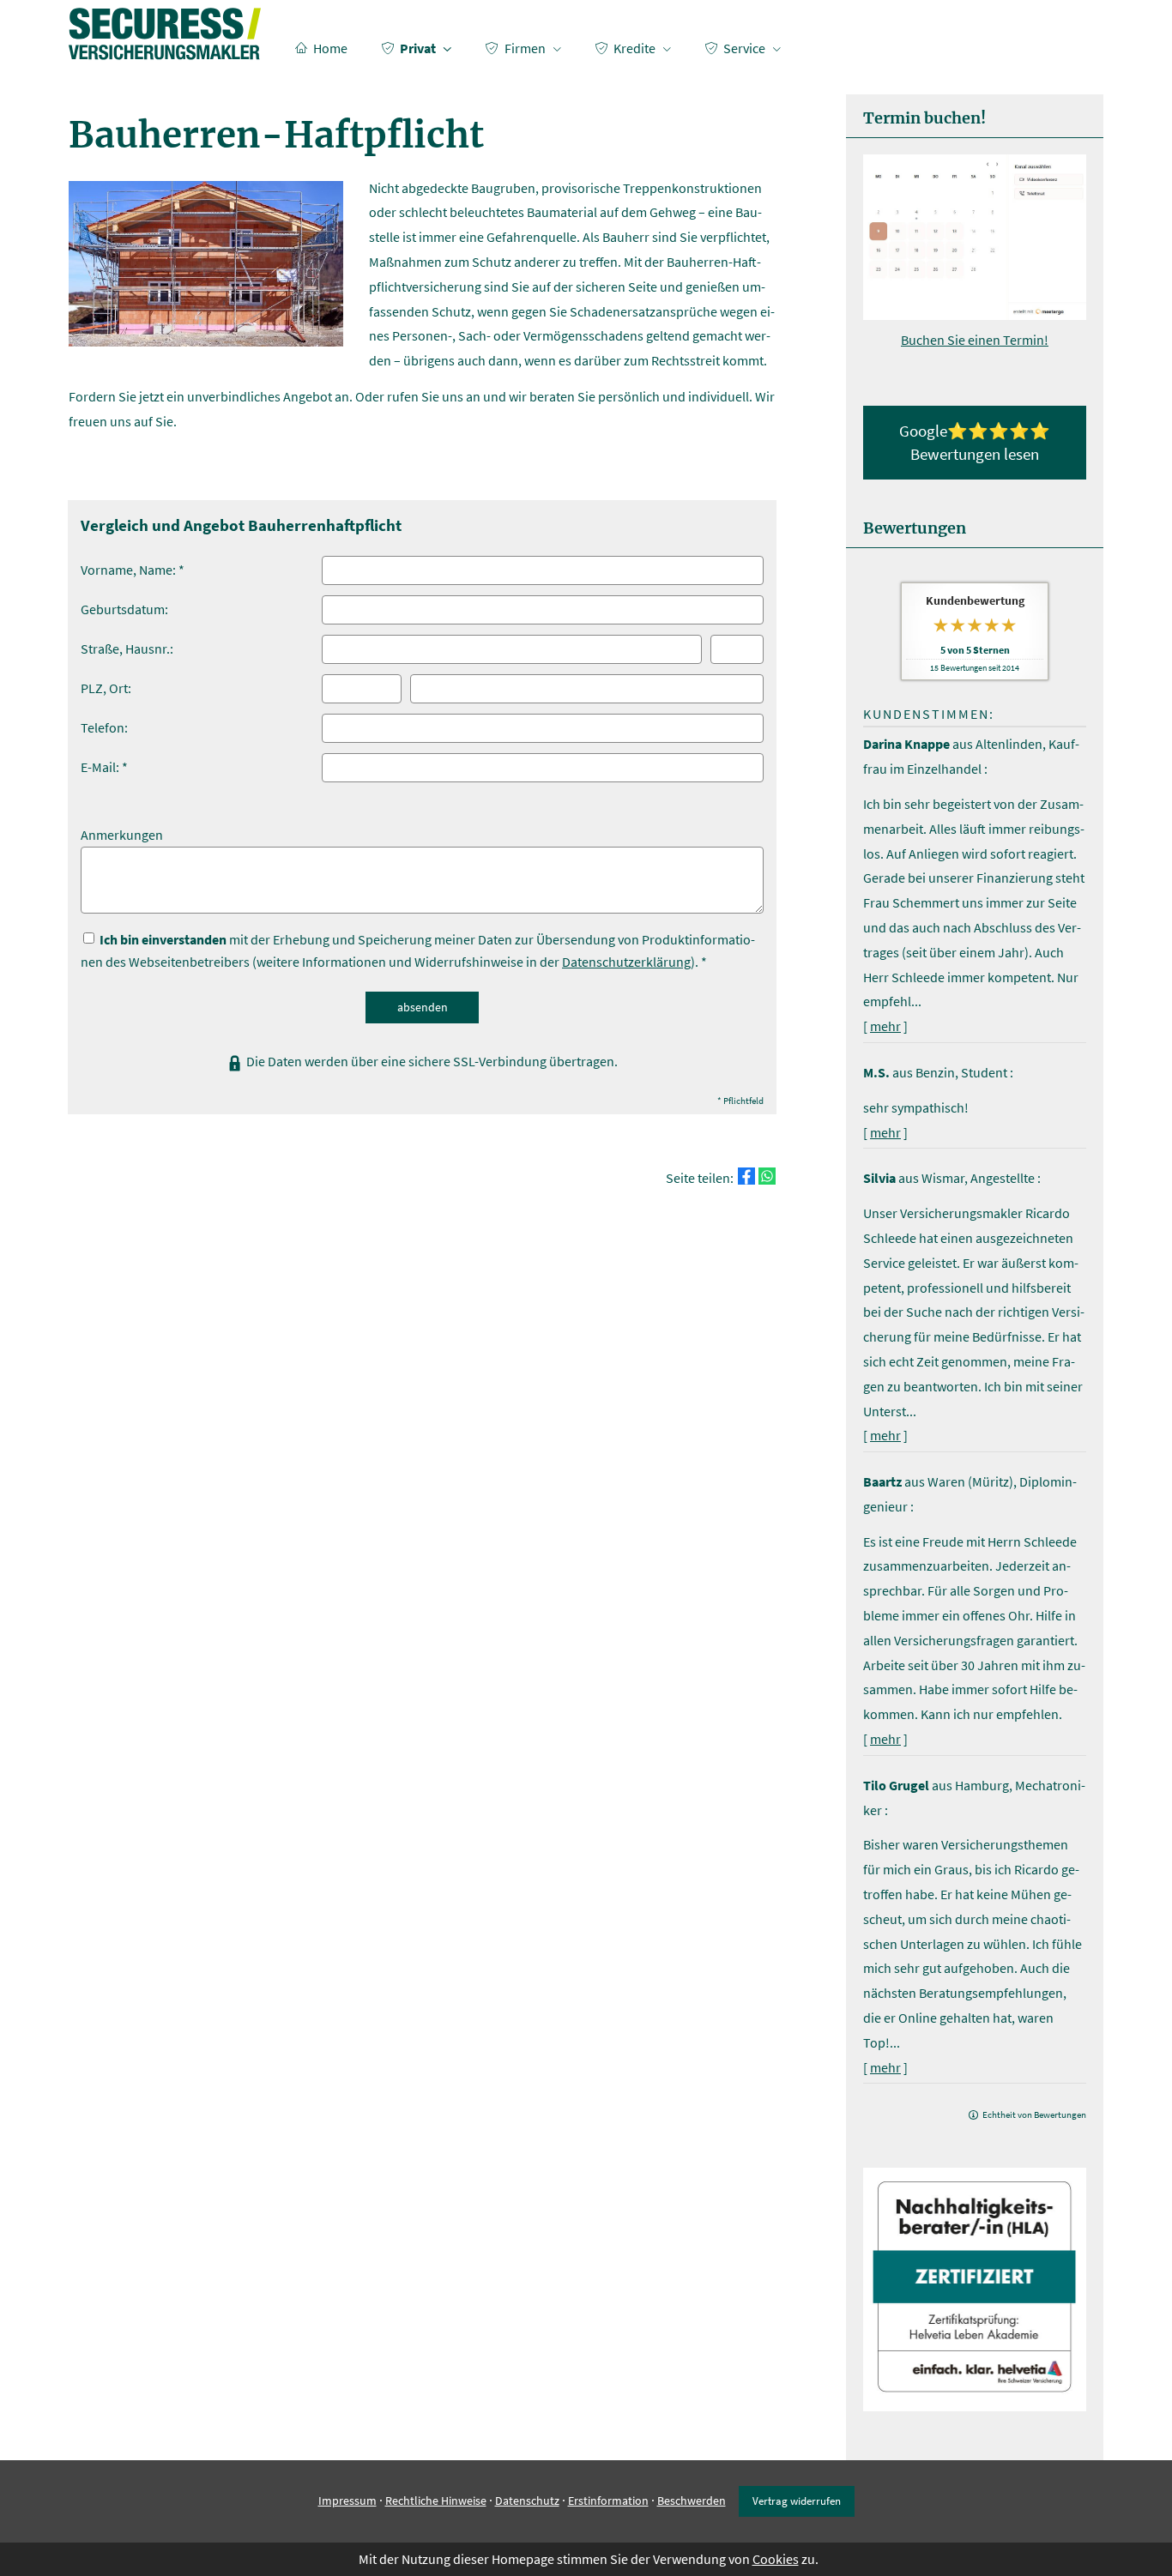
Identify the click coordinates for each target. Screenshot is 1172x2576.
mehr (885, 1026)
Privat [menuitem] (418, 48)
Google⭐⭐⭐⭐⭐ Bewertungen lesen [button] (975, 442)
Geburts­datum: (124, 609)
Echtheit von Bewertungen (1034, 2114)
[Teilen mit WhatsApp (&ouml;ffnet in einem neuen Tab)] (767, 1176)
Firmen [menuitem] (525, 48)
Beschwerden (692, 2501)
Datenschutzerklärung (626, 962)
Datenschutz (527, 2501)
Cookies (776, 2559)
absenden (423, 1007)
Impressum (347, 2501)
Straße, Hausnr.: (127, 649)
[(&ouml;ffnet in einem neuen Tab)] (975, 315)
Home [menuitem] (330, 48)
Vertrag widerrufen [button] (797, 2501)
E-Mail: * (104, 767)
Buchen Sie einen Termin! (975, 340)
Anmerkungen (122, 835)
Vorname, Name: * (133, 570)
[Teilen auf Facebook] (746, 1176)
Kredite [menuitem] (634, 48)
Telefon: (104, 727)
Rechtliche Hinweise (436, 2501)
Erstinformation (608, 2501)
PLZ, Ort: (106, 688)
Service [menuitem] (744, 48)
